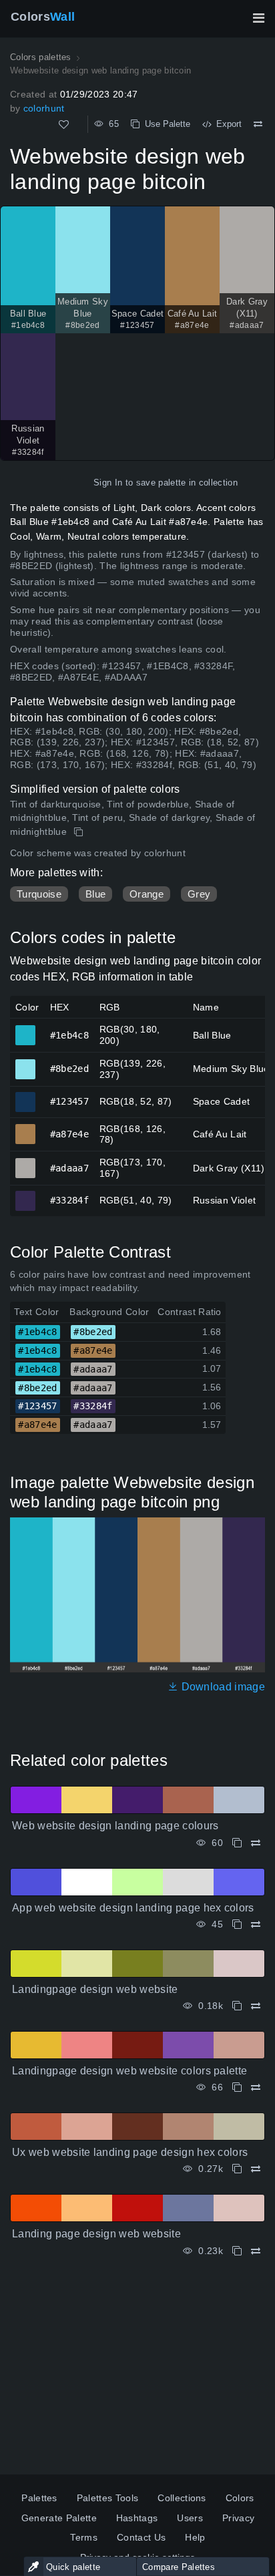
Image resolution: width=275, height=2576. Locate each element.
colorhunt (44, 108)
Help (195, 2537)
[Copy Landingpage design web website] (237, 2006)
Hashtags (137, 2518)
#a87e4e (26, 1128)
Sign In (108, 483)
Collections (182, 2498)
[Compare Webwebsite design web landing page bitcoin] (258, 124)
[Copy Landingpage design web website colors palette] (237, 2087)
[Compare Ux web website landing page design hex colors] (256, 2169)
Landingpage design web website (95, 1989)
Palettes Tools (107, 2498)
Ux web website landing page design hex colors (130, 2152)
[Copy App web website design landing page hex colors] (237, 1924)
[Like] (64, 125)
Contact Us (141, 2537)
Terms (84, 2537)
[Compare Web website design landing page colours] (256, 1843)
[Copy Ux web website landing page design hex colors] (237, 2169)
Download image (222, 1687)
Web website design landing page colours (115, 1826)
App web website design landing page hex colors (133, 1908)
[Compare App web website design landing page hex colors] (256, 1924)
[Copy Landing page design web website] (237, 2251)
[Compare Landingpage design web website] (256, 2006)
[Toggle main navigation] (258, 18)
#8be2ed (26, 1063)
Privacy (238, 2518)
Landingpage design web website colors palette (129, 2071)
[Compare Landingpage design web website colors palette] (256, 2087)
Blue (95, 894)
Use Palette (165, 124)
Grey (199, 894)
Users (190, 2518)
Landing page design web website (96, 2234)
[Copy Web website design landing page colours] (237, 1843)
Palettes (39, 2498)
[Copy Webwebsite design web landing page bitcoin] (80, 832)
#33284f (26, 1195)
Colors (43, 17)
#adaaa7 (26, 1162)
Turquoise (39, 894)
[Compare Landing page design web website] (256, 2251)
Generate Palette (59, 2518)
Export (226, 124)
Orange (147, 894)
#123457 (26, 1096)
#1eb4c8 (26, 1029)
